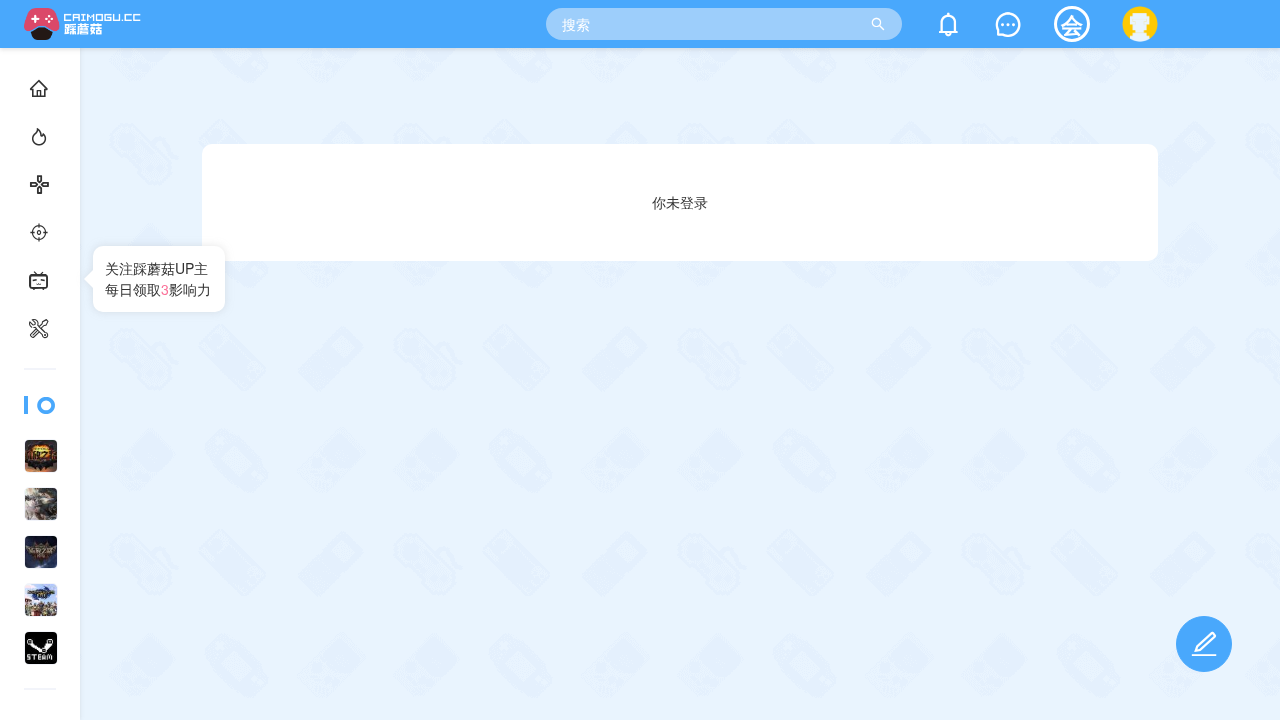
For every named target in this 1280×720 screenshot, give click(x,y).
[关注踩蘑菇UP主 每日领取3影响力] (40, 372)
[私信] (1008, 28)
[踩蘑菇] (86, 33)
